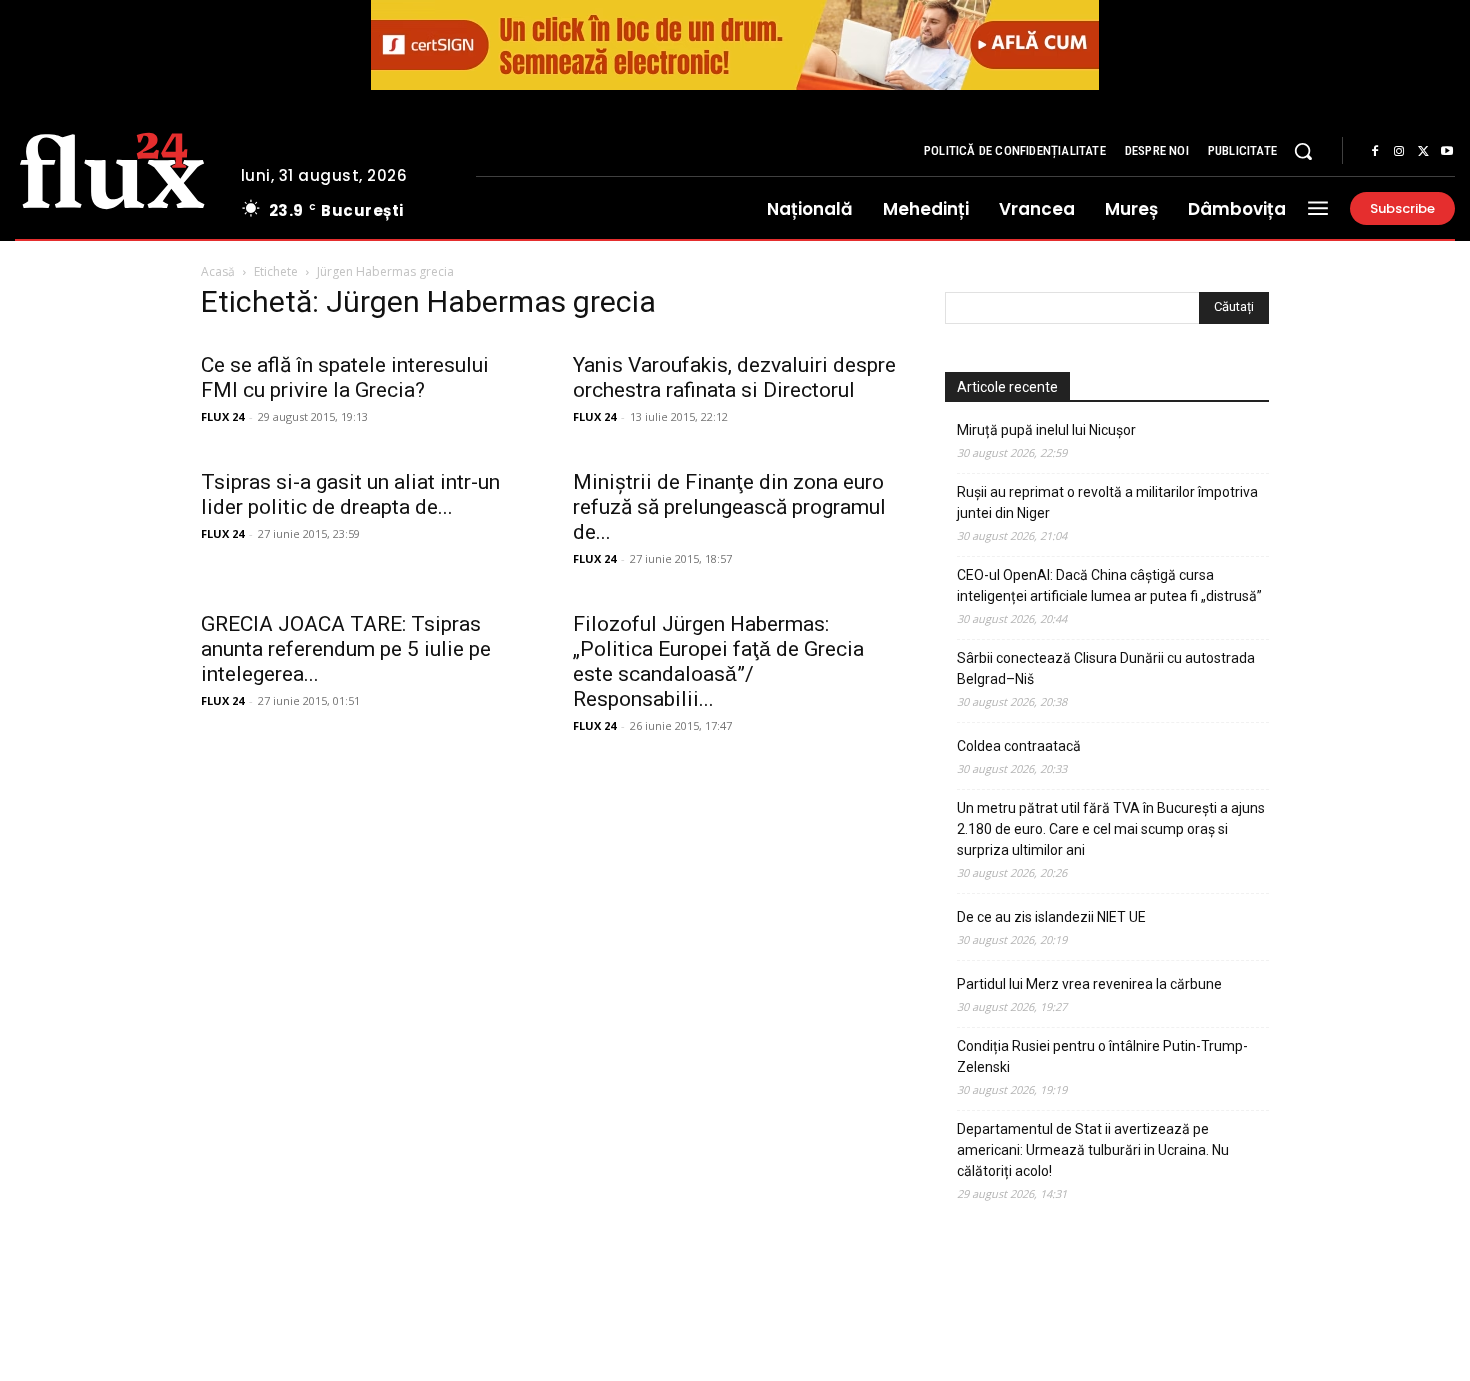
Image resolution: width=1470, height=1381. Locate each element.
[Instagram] (1399, 152)
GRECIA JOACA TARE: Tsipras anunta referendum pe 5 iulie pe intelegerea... (346, 649)
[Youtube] (1447, 152)
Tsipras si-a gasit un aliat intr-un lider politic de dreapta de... (350, 494)
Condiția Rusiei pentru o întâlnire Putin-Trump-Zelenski (1102, 1056)
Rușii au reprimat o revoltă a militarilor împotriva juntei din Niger (1107, 502)
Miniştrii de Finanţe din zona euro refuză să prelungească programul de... (729, 507)
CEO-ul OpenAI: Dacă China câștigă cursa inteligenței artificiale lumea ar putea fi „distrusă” (1109, 585)
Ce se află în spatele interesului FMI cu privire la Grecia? (345, 377)
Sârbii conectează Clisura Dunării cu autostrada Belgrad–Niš (1106, 668)
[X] (1423, 152)
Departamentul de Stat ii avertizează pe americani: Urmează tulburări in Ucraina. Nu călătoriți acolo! (1093, 1150)
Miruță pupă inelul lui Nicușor (1046, 430)
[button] (1303, 151)
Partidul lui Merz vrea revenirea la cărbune (1089, 984)
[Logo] (112, 168)
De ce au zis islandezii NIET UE (1051, 917)
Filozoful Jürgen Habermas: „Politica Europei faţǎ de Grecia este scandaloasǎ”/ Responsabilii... (718, 661)
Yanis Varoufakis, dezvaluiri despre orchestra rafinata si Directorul (734, 377)
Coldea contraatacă (1019, 746)
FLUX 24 (222, 416)
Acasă (218, 271)
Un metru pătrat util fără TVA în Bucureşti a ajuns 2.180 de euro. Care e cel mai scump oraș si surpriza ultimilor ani (1111, 829)
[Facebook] (1375, 152)
